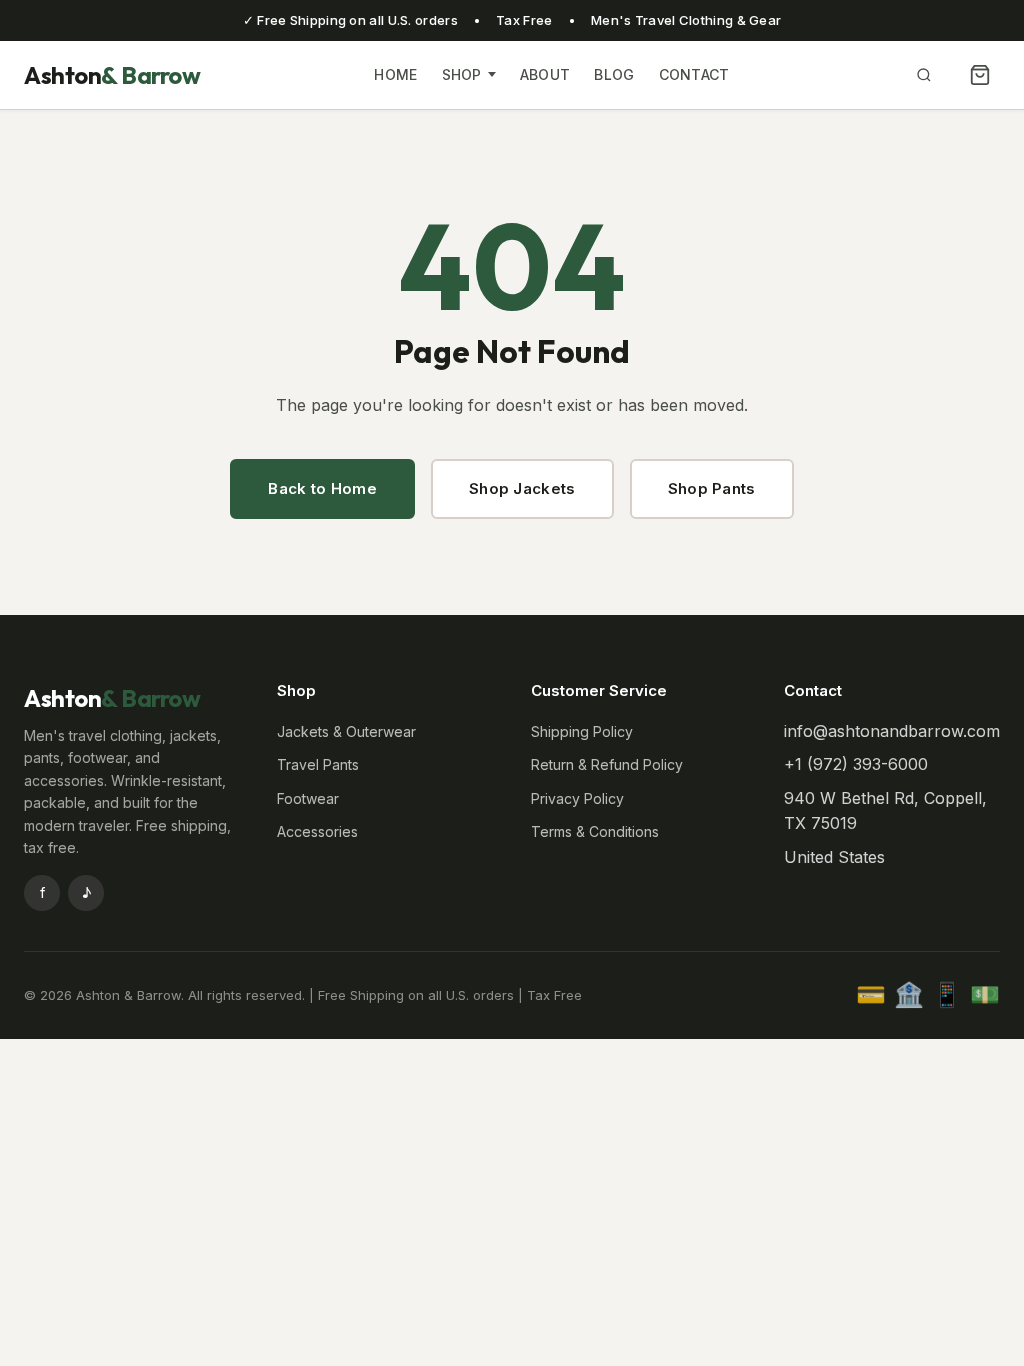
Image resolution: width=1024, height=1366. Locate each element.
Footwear (308, 798)
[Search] (924, 75)
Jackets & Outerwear (346, 731)
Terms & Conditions (595, 831)
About (545, 74)
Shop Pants (712, 488)
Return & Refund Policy (607, 764)
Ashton (112, 75)
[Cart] (980, 75)
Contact (694, 74)
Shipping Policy (582, 731)
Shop (462, 74)
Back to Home (322, 488)
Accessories (317, 831)
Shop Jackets (522, 488)
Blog (614, 74)
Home (395, 74)
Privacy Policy (577, 798)
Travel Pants (318, 764)
